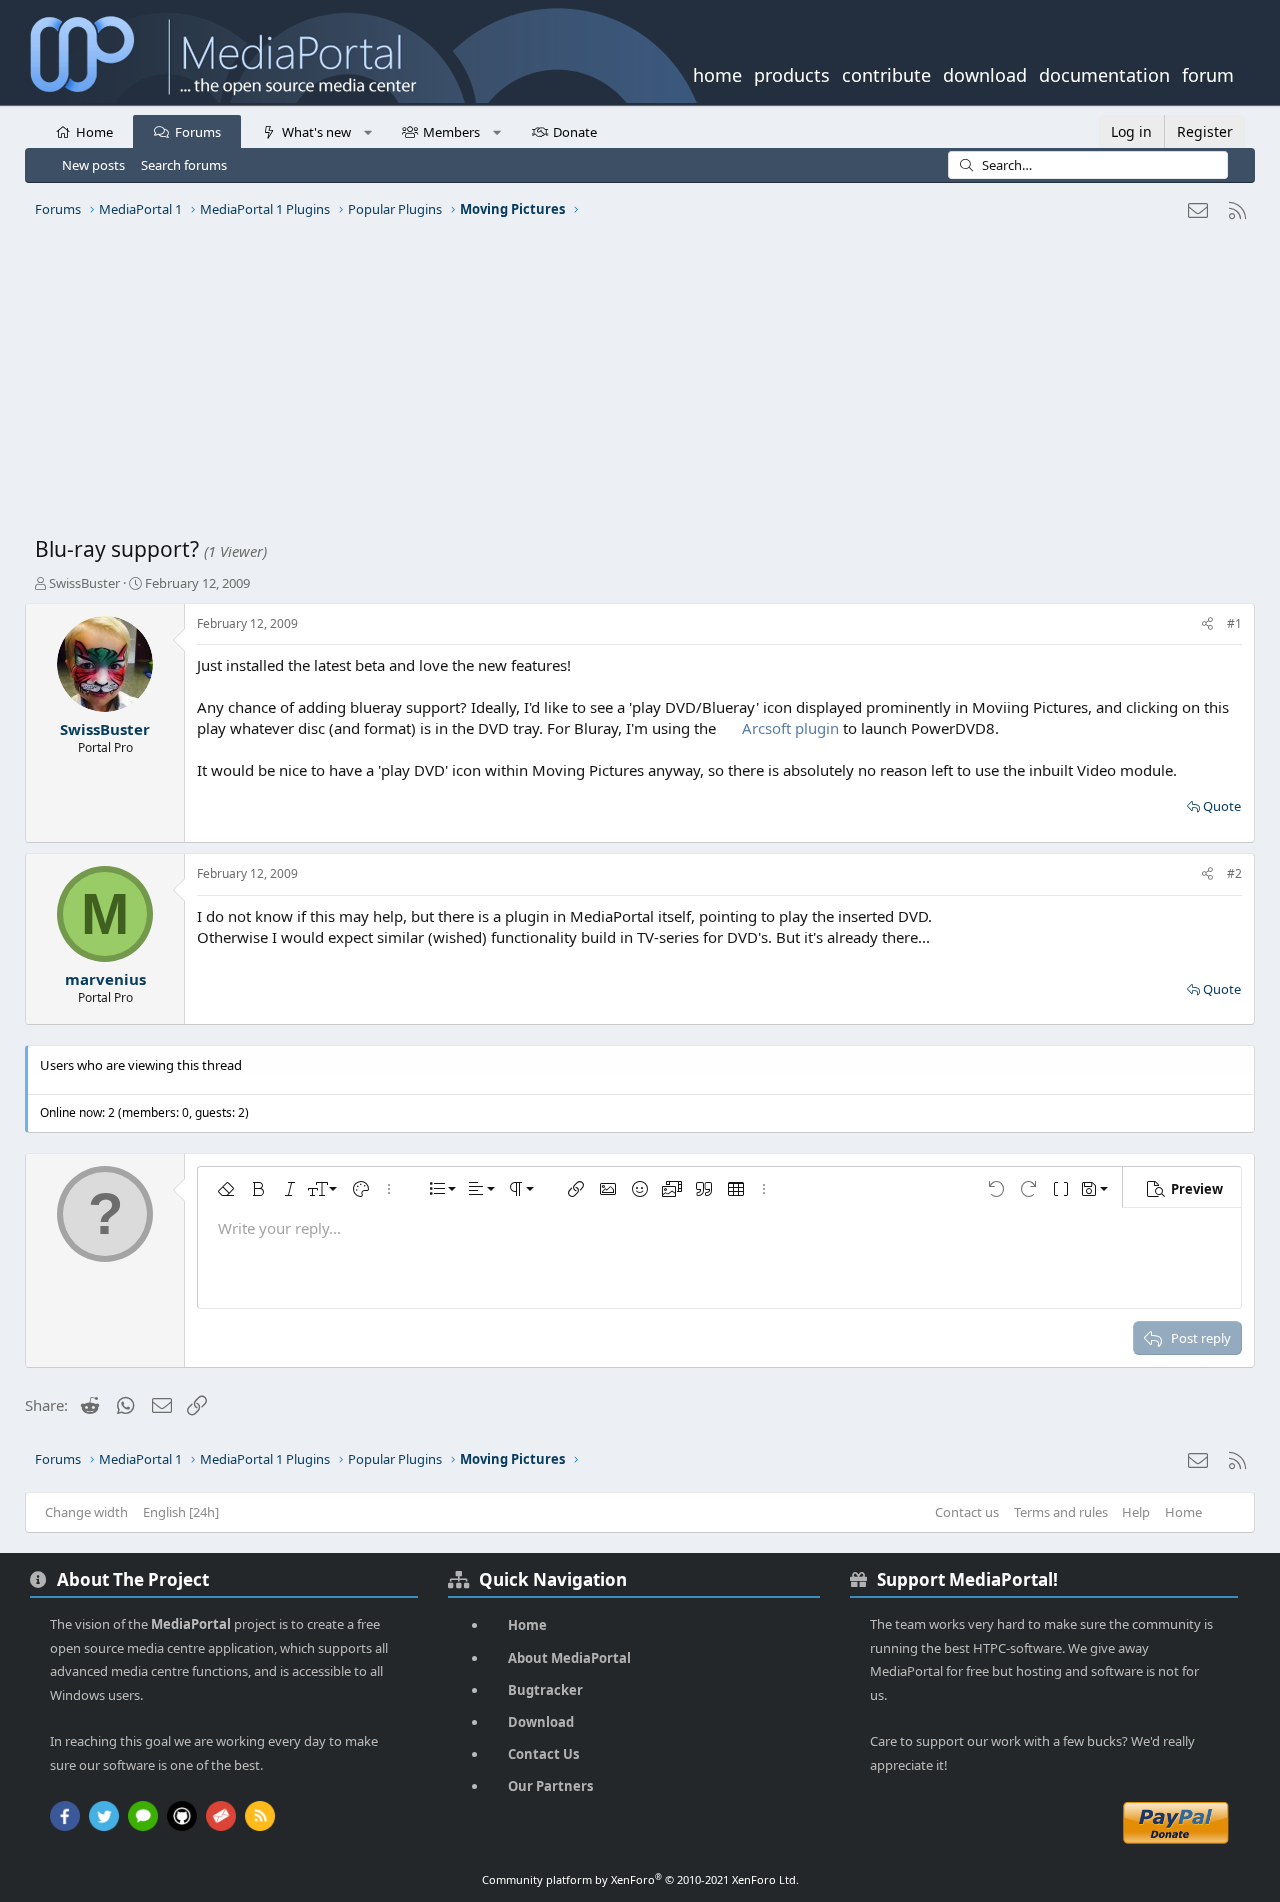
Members (451, 132)
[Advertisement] (635, 385)
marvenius (105, 979)
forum (1208, 73)
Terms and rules (1061, 1512)
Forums (198, 132)
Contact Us (543, 1754)
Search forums (184, 165)
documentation (1104, 73)
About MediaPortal (569, 1658)
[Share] (1207, 624)
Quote (1222, 806)
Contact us (967, 1512)
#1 (1234, 623)
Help (1136, 1512)
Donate (575, 132)
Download (541, 1722)
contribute (886, 73)
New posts (93, 165)
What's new (316, 132)
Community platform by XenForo (640, 1879)
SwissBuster (84, 583)
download (985, 73)
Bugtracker (545, 1690)
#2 (1234, 873)
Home (94, 132)
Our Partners (550, 1786)
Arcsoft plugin (790, 728)
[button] (367, 131)
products (792, 73)
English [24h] (181, 1512)
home (717, 73)
